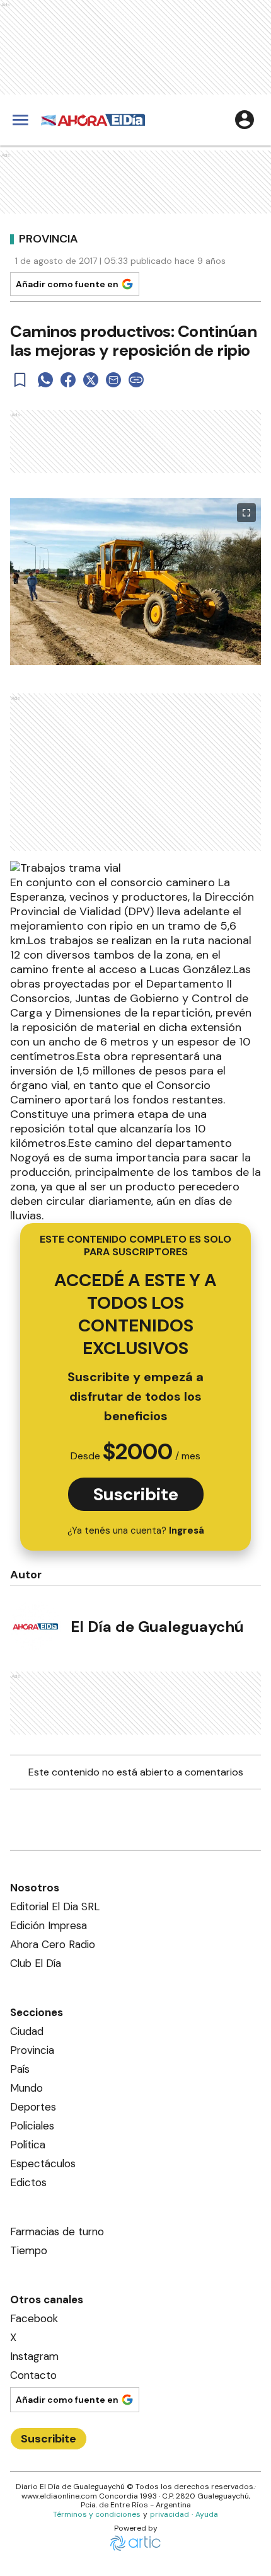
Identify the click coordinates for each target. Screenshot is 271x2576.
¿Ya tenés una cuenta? (136, 1530)
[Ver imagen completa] (246, 513)
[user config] (245, 120)
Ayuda (207, 2514)
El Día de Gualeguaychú (157, 1627)
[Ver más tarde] (20, 380)
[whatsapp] (45, 380)
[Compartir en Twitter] (91, 380)
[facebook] (68, 380)
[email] (113, 380)
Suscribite (136, 1494)
